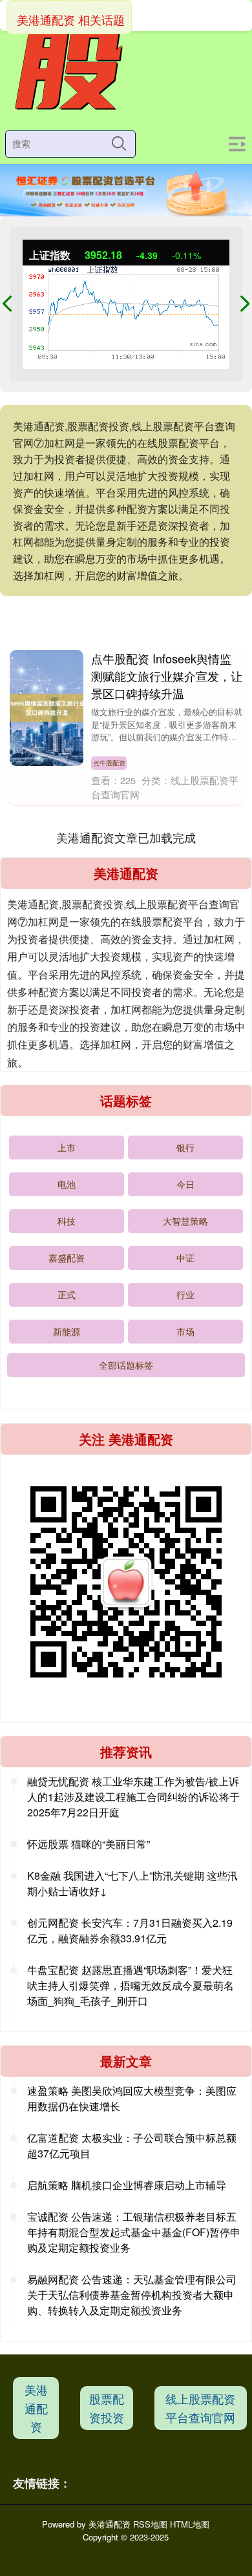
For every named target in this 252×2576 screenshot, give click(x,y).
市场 (185, 1331)
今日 (185, 1184)
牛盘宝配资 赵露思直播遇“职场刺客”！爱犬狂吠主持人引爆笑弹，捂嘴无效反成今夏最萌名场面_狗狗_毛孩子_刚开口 (131, 1985)
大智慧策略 (185, 1221)
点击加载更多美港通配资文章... (126, 837)
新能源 (67, 1331)
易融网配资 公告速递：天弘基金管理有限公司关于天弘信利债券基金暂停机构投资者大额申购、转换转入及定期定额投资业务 (132, 2295)
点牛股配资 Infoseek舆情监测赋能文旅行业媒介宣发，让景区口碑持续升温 (167, 676)
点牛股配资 (109, 763)
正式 (67, 1294)
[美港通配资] (67, 68)
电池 (67, 1184)
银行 (185, 1147)
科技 (67, 1221)
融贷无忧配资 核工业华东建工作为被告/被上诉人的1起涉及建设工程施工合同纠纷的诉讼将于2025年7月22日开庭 (133, 1797)
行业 (185, 1294)
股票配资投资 (107, 2408)
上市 (67, 1147)
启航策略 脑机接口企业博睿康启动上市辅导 (127, 2185)
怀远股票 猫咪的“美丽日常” (89, 1844)
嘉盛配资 (67, 1258)
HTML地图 (190, 2524)
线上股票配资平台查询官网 (200, 2408)
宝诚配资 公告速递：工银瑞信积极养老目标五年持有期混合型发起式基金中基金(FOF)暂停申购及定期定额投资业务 (134, 2232)
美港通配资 (36, 2408)
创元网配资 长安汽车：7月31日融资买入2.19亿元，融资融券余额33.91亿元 (130, 1930)
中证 (185, 1258)
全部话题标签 (126, 1365)
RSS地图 (150, 2524)
